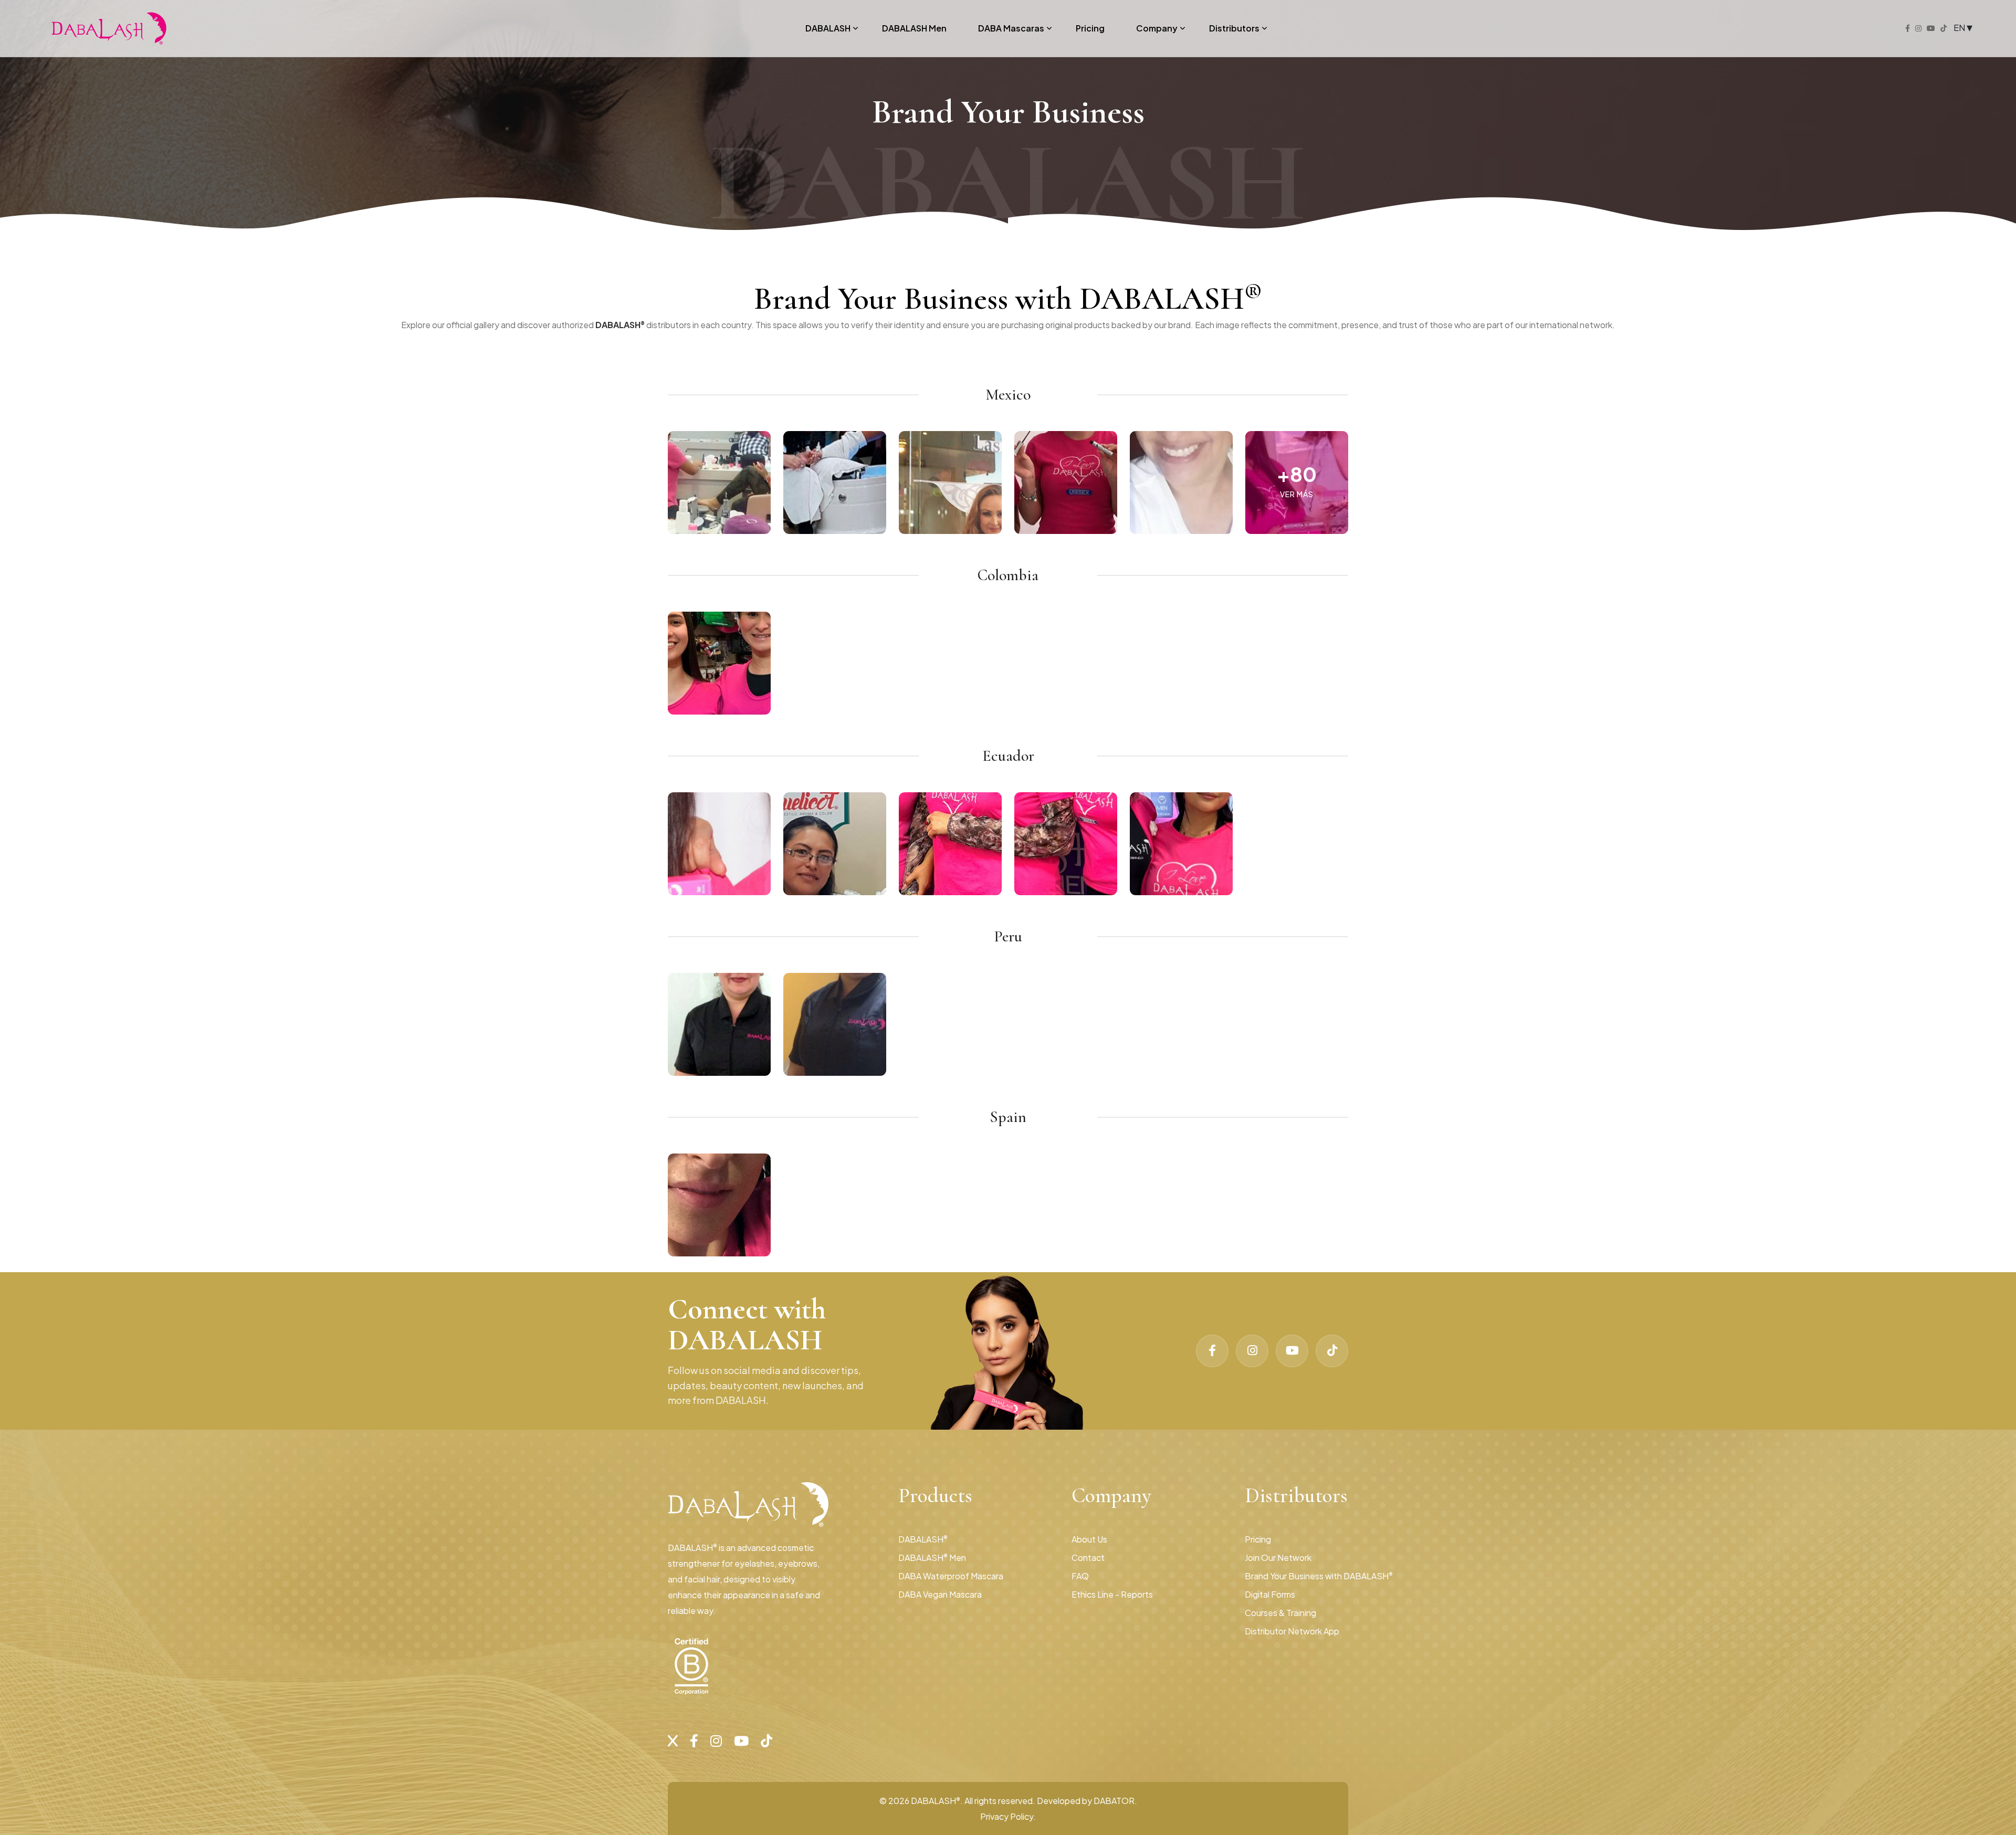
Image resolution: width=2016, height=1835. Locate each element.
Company (1157, 28)
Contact (1088, 1558)
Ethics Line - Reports (1112, 1594)
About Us (1089, 1539)
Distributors (1234, 28)
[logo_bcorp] (691, 1666)
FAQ (1080, 1576)
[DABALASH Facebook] (1212, 1351)
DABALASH (828, 28)
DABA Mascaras (1011, 28)
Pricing (1090, 28)
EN (1960, 27)
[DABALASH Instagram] (1252, 1351)
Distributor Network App (1292, 1631)
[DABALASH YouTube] (1292, 1351)
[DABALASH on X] (673, 1740)
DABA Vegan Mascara (940, 1594)
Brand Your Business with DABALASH (1319, 1576)
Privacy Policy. (1008, 1816)
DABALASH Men (914, 28)
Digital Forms (1270, 1594)
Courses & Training (1280, 1613)
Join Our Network (1278, 1558)
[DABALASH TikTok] (1332, 1351)
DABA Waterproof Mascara (951, 1576)
